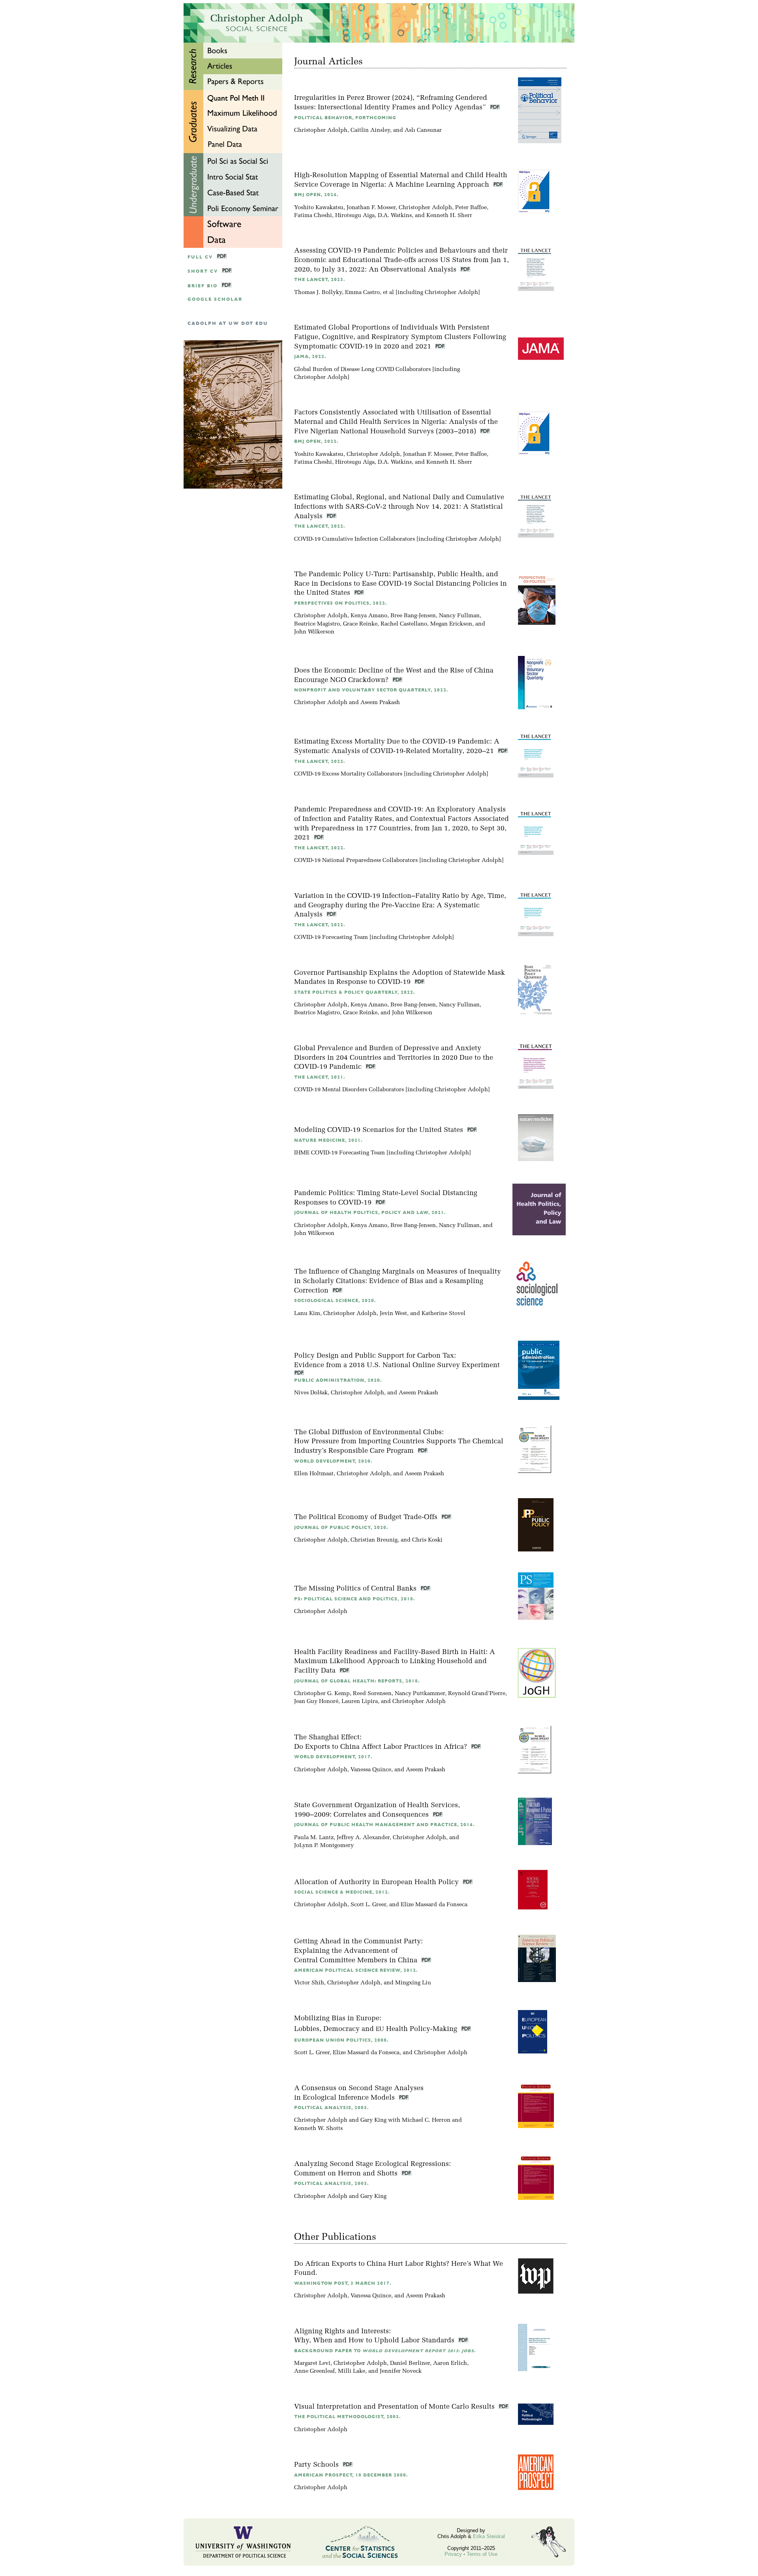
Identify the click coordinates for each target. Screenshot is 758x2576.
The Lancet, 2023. (320, 280)
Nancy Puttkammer (420, 1694)
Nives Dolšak (311, 1393)
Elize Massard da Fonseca (434, 1905)
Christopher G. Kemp (322, 1694)
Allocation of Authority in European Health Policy (377, 1882)
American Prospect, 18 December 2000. (351, 2475)
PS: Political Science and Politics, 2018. (355, 1599)
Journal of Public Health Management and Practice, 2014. (384, 1825)
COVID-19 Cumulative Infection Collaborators (355, 539)
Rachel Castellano (404, 624)
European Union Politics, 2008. (341, 2040)
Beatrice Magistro (317, 624)
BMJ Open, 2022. (316, 441)
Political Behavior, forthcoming (345, 118)
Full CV (200, 257)
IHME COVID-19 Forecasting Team (340, 1153)
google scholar (215, 299)
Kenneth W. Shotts (318, 2129)
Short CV (203, 271)
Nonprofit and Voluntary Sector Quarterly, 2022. (371, 690)
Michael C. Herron (426, 2120)
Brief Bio (203, 286)
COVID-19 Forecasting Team (331, 938)
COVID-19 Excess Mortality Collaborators (348, 774)
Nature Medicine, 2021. (328, 1140)
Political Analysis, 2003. (331, 2108)
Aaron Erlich (450, 2363)
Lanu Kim (307, 1314)
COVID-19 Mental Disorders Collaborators (349, 1090)
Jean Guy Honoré (316, 1702)
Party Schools (317, 2465)
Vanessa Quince (371, 1770)
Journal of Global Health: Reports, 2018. (357, 1681)
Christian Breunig (374, 1540)
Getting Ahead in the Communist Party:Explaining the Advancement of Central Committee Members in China (358, 1951)
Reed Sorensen (372, 1694)
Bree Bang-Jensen (413, 616)
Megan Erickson (451, 624)
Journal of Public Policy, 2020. (341, 1528)
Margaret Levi (312, 2363)
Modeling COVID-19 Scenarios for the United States (380, 1130)
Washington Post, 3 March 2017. (343, 2283)
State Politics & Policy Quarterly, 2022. (355, 992)
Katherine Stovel (444, 1314)
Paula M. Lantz (314, 1838)
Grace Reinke (360, 624)
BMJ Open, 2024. (316, 195)
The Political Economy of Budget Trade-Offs (367, 1517)
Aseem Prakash (380, 703)
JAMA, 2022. (310, 357)
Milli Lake (352, 2371)
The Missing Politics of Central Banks (356, 1589)
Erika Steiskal (489, 2536)
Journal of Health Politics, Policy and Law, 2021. (370, 1213)
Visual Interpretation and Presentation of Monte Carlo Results (395, 2407)
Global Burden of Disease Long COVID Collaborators (362, 370)
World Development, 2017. (333, 1757)
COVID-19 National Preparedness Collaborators (356, 861)
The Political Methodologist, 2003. (347, 2417)
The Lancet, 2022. (320, 526)
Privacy (453, 2554)
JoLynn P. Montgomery (324, 1846)
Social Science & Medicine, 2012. (342, 1892)
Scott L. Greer (368, 1905)
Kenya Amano (369, 616)
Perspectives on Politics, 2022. (341, 603)
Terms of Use (482, 2554)
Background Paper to (385, 2351)
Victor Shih (309, 1983)
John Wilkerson (314, 632)
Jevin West (393, 1314)
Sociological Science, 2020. (335, 1301)
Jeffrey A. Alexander (363, 1838)
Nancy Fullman (459, 616)
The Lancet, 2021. (320, 1077)
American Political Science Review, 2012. (356, 1970)
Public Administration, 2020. (338, 1380)
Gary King (373, 2120)
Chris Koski (427, 1540)
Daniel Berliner (410, 2363)
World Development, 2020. (333, 1461)
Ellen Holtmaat (314, 1474)
